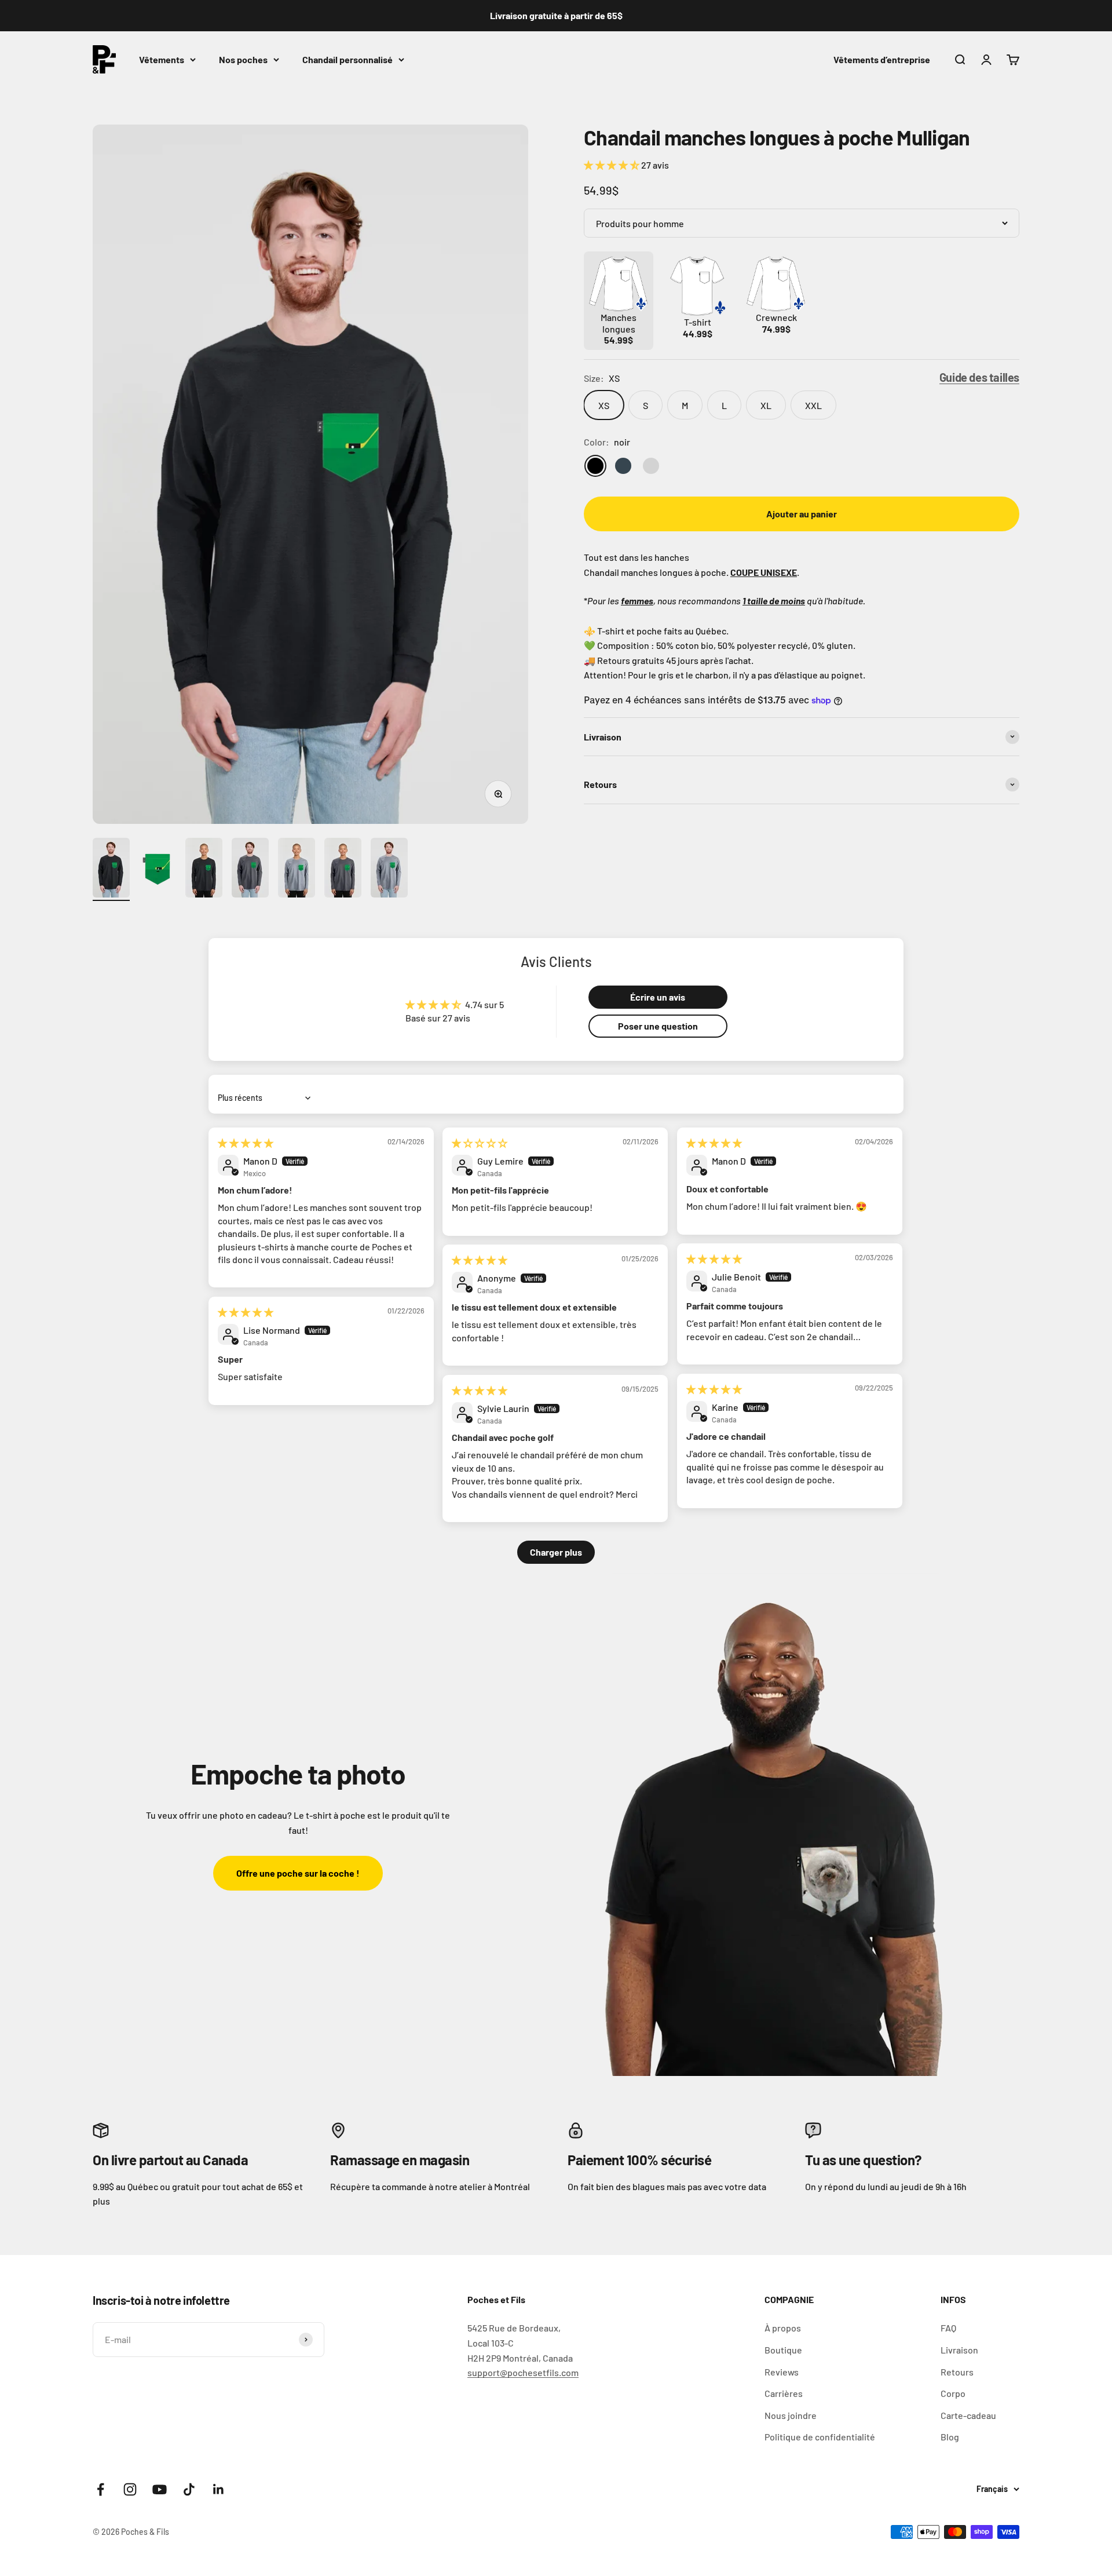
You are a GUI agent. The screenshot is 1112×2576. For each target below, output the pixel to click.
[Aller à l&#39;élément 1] (111, 869)
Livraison (959, 2350)
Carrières (784, 2393)
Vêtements (162, 59)
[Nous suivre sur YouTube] (160, 2489)
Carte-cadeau (968, 2415)
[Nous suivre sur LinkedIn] (219, 2489)
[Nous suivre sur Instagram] (130, 2489)
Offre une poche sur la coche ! (298, 1873)
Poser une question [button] (658, 1026)
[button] (612, 165)
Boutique (783, 2350)
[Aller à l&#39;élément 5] (297, 869)
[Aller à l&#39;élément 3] (204, 869)
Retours (957, 2372)
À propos (783, 2328)
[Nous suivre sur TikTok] (189, 2489)
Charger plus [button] (556, 1552)
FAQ (948, 2328)
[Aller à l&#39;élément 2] (158, 869)
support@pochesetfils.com (523, 2372)
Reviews (782, 2372)
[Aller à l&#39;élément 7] (389, 869)
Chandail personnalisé (348, 59)
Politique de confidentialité (820, 2437)
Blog (950, 2437)
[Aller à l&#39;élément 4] (250, 869)
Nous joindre (791, 2415)
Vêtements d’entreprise (882, 59)
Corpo (953, 2393)
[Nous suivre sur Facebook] (100, 2489)
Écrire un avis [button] (658, 997)
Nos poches (243, 59)
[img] (246, 1143)
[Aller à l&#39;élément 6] (343, 869)
